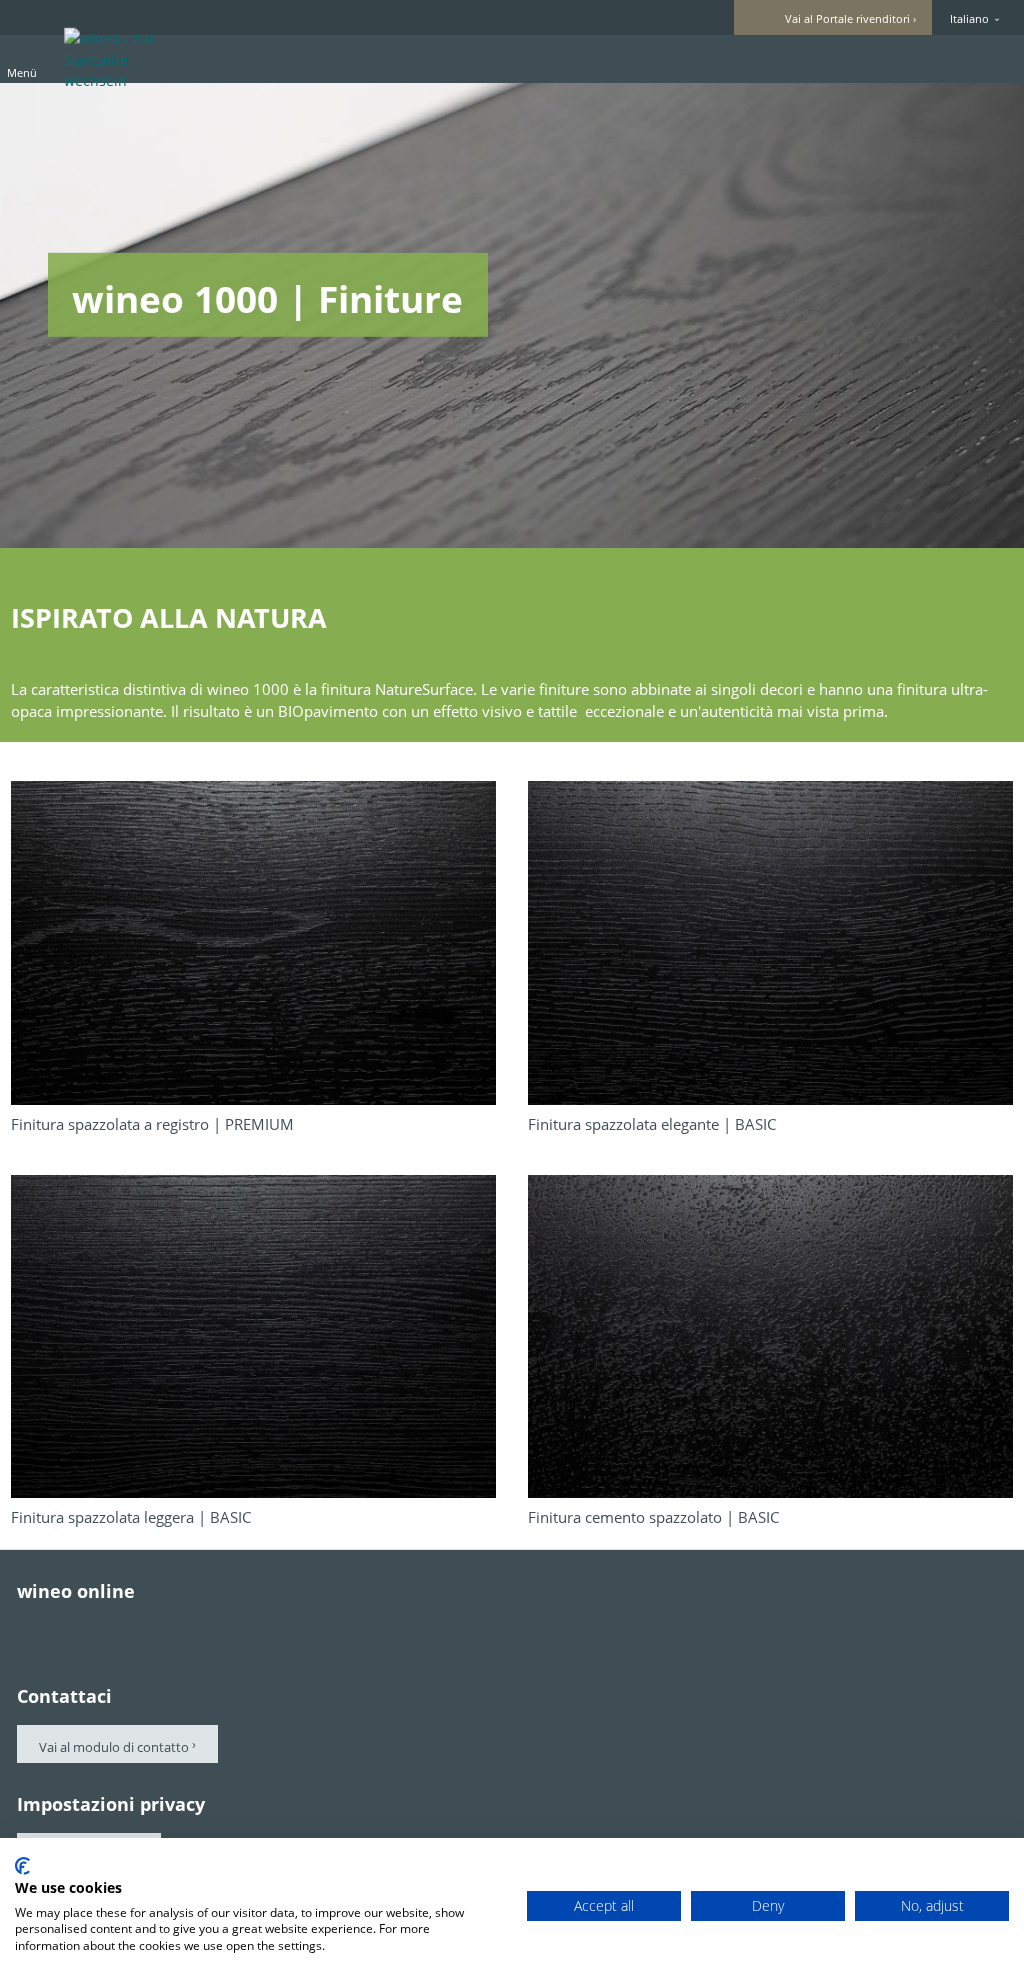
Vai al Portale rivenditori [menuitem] (847, 18)
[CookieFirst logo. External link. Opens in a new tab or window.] (22, 1866)
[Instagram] (195, 1630)
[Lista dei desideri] (955, 58)
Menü (22, 72)
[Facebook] (27, 1630)
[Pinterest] (83, 1630)
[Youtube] (139, 1630)
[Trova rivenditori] (991, 58)
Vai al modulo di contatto (114, 1747)
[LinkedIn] (251, 1630)
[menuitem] (885, 59)
